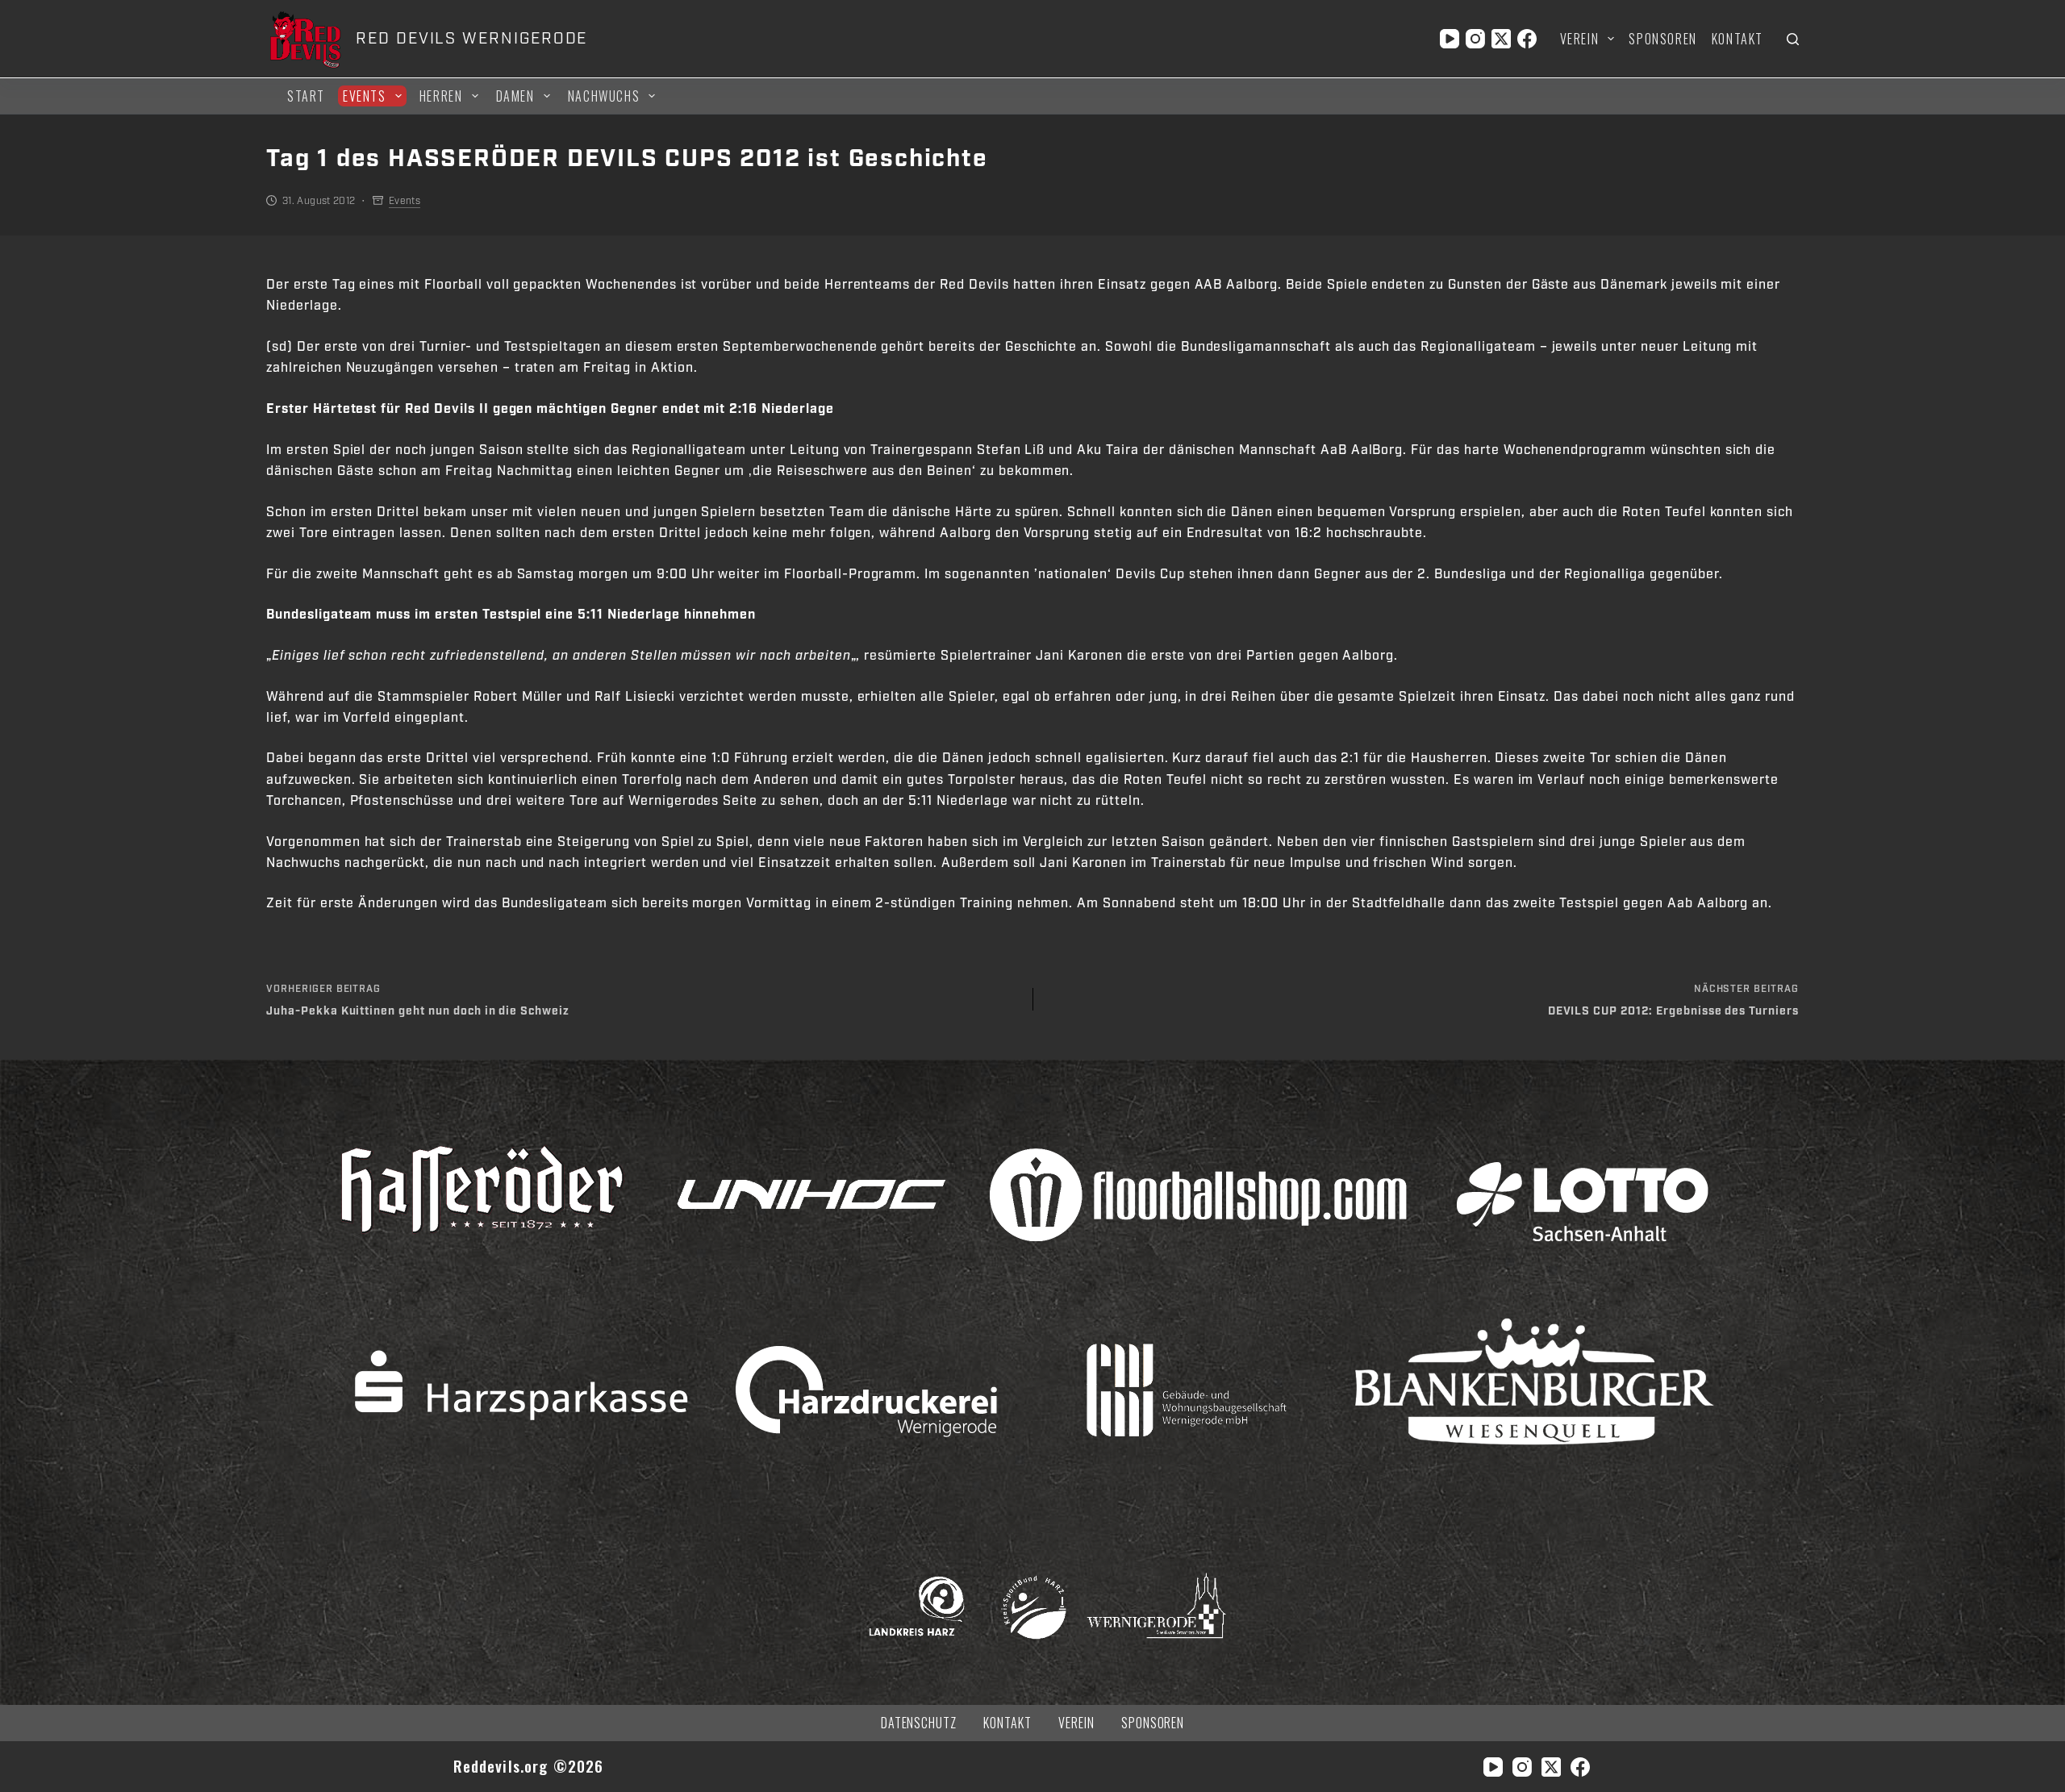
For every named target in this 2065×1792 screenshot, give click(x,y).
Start (306, 96)
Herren (441, 96)
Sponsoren (1662, 39)
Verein (1580, 39)
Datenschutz (919, 1723)
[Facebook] (1527, 39)
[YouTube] (1450, 39)
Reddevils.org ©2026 (529, 1766)
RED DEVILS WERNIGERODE (471, 39)
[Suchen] (1793, 39)
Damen (515, 96)
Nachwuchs (604, 96)
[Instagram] (1475, 39)
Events (365, 96)
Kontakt (1738, 39)
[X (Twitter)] (1501, 39)
